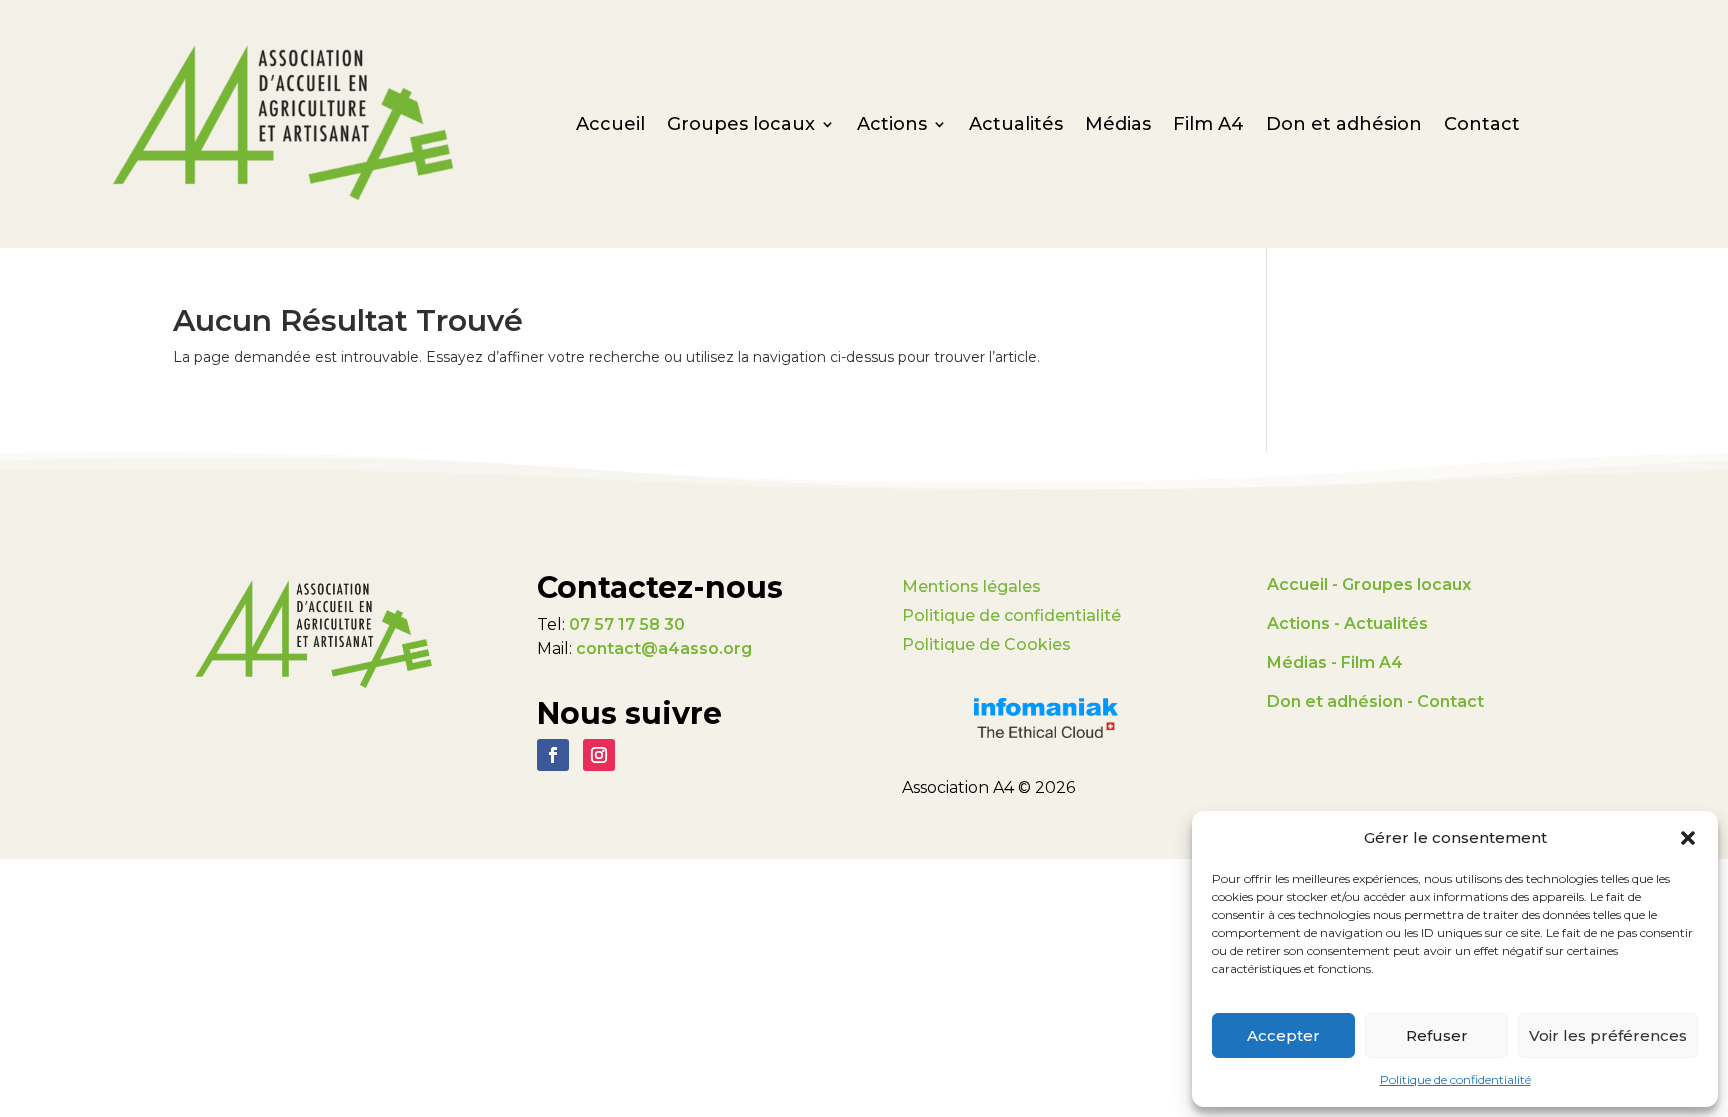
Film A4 (1208, 126)
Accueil (610, 126)
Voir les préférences (1608, 1035)
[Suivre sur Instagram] (599, 755)
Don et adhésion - (1342, 701)
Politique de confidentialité (1455, 1079)
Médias (1118, 126)
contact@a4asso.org (664, 648)
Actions (892, 126)
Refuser (1437, 1035)
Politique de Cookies (986, 644)
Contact (1482, 126)
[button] (1688, 838)
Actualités (1016, 126)
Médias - (1302, 662)
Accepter (1283, 1035)
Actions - (1305, 623)
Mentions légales (971, 586)
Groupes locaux (741, 126)
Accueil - (1304, 584)
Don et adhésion (1344, 126)
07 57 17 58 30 (627, 624)
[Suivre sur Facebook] (553, 755)
